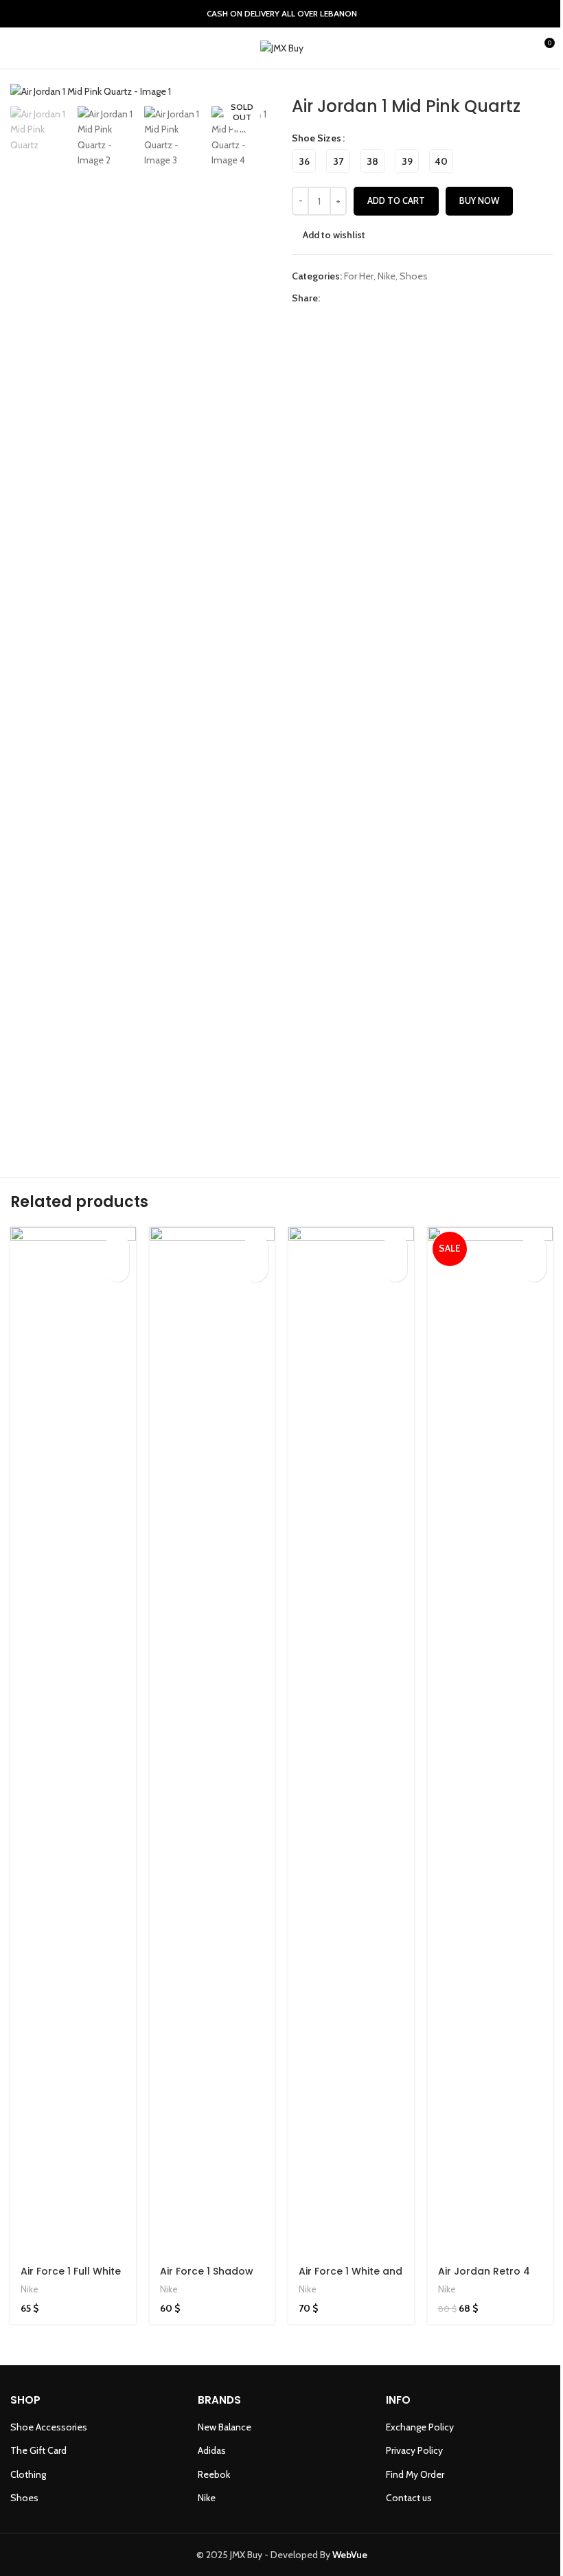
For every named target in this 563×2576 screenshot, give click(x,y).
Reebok (214, 2474)
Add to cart (396, 200)
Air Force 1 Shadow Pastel (207, 2278)
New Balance (225, 2427)
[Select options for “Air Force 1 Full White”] (117, 1246)
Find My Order (415, 2474)
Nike (387, 276)
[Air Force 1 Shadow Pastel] (212, 1742)
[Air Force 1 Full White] (73, 1742)
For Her (359, 276)
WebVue (350, 2555)
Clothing (28, 2474)
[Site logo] (282, 47)
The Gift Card (38, 2450)
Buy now (479, 200)
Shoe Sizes (317, 138)
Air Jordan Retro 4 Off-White (484, 2278)
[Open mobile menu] (16, 48)
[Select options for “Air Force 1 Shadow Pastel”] (256, 1246)
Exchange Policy (420, 2427)
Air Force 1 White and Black (351, 2278)
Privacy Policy (414, 2450)
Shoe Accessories (49, 2427)
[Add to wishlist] (117, 1270)
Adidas (212, 2450)
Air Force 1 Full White (71, 2271)
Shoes (414, 276)
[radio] (304, 161)
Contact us (409, 2498)
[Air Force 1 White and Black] (351, 1742)
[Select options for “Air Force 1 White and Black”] (395, 1246)
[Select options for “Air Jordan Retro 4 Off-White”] (534, 1246)
